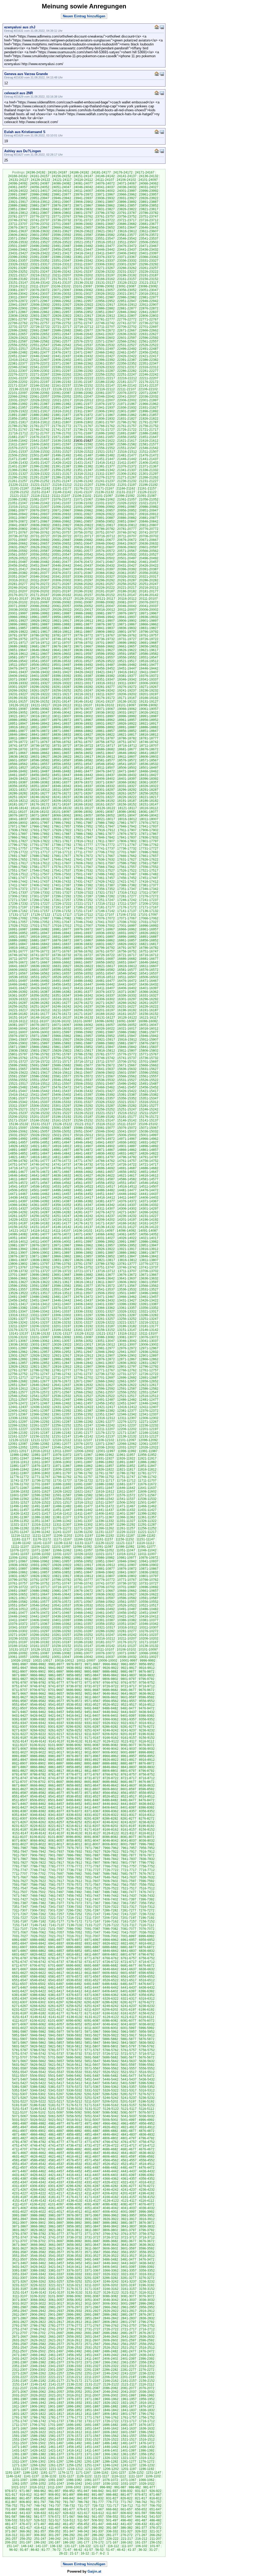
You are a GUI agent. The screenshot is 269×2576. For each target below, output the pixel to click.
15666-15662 (149, 1065)
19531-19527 (83, 661)
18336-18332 (105, 786)
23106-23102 (61, 286)
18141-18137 (40, 808)
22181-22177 (127, 382)
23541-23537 (149, 239)
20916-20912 (149, 514)
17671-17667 (105, 856)
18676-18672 (149, 749)
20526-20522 (18, 558)
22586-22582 (40, 341)
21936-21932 (127, 408)
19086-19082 (40, 709)
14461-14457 (61, 1194)
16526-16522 (62, 977)
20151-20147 (127, 595)
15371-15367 (61, 1098)
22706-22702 (127, 327)
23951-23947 (40, 198)
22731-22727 (18, 327)
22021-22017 (62, 400)
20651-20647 (83, 544)
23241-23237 (83, 272)
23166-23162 (105, 279)
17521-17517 (149, 871)
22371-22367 (61, 364)
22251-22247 (127, 375)
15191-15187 (83, 1117)
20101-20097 (40, 602)
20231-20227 (83, 588)
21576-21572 (18, 448)
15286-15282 (127, 1106)
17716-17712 (62, 852)
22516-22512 (40, 349)
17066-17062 (149, 918)
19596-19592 (105, 654)
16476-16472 (127, 981)
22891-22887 (83, 308)
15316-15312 (149, 1102)
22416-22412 (18, 360)
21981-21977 (83, 404)
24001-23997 (127, 191)
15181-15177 (127, 1117)
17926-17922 (62, 830)
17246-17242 (127, 900)
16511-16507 (127, 977)
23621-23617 (105, 231)
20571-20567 (127, 551)
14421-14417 (84, 1198)
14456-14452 (83, 1194)
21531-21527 (62, 452)
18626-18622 (62, 757)
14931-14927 (149, 1142)
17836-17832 (149, 837)
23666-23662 (61, 228)
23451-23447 (83, 250)
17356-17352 (105, 889)
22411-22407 (40, 360)
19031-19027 (127, 713)
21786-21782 (18, 426)
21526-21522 (84, 452)
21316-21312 (84, 474)
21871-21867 (105, 415)
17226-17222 (62, 904)
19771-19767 (105, 635)
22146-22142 (127, 386)
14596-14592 (83, 1179)
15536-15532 (105, 1080)
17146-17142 (105, 911)
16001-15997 (61, 1032)
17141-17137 (127, 911)
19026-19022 (149, 713)
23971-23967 (105, 194)
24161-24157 (40, 176)
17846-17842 (105, 837)
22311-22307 (18, 371)
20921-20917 (127, 514)
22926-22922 (84, 305)
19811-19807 (83, 632)
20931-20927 (83, 514)
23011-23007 (18, 297)
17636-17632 (105, 860)
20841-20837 (18, 525)
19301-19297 (18, 687)
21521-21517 (105, 452)
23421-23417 (62, 253)
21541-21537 (18, 452)
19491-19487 (105, 665)
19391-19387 (83, 676)
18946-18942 (40, 724)
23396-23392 (18, 257)
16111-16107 (39, 1021)
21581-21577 (149, 444)
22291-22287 (105, 371)
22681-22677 (83, 330)
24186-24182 (79, 172)
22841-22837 (149, 312)
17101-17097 (148, 915)
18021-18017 (105, 819)
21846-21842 (61, 419)
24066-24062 (149, 183)
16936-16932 (105, 933)
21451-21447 (105, 459)
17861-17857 (40, 837)
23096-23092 (105, 286)
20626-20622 (40, 547)
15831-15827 (40, 1051)
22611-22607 (83, 338)
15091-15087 (61, 1128)
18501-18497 (149, 768)
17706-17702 (105, 852)
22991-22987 (105, 297)
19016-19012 (40, 716)
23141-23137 (62, 283)
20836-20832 (40, 525)
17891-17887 (61, 834)
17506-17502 (61, 874)
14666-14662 (83, 1172)
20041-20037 (149, 606)
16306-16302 (105, 999)
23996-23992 (149, 191)
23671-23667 (40, 228)
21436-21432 (18, 463)
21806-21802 (83, 422)
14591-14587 (105, 1179)
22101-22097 (18, 393)
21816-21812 (40, 422)
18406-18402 (105, 779)
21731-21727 (105, 430)
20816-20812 (127, 525)
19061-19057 (149, 709)
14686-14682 (149, 1168)
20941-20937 (40, 514)
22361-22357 (105, 364)
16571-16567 (18, 973)
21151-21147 (41, 492)
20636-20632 (149, 544)
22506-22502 (83, 349)
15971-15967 (40, 1036)
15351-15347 (149, 1098)
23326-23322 (18, 264)
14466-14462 (40, 1194)
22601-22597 (127, 338)
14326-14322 (40, 1209)
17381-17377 (149, 885)
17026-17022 (18, 926)
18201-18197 (83, 801)
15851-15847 (105, 1047)
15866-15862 (40, 1047)
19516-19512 (149, 661)
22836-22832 (18, 316)
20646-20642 (105, 544)
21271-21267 (127, 477)
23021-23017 (127, 294)
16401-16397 (149, 988)
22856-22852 (83, 312)
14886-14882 (40, 1150)
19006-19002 (83, 716)
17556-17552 (149, 867)
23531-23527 (40, 242)
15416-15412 (18, 1095)
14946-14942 (83, 1142)
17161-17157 (40, 911)
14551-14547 (127, 1183)
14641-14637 (40, 1176)
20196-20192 (83, 591)
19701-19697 (105, 643)
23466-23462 (18, 250)
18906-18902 (61, 727)
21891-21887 (18, 415)
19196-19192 (18, 698)
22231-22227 (62, 378)
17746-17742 (83, 849)
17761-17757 (18, 849)
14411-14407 (127, 1198)
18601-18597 (18, 760)
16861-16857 (127, 940)
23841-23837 (61, 209)
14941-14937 (105, 1142)
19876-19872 (105, 624)
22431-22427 (105, 356)
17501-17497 (83, 874)
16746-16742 (18, 955)
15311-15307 (18, 1106)
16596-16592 (61, 970)
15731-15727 (18, 1062)
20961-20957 (105, 510)
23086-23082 (148, 286)
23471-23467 (149, 246)
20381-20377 (40, 573)
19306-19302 (149, 683)
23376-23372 (105, 257)
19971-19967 (149, 613)
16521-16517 (84, 977)
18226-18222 (127, 797)
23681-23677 (149, 224)
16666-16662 (61, 962)
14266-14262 (149, 1212)
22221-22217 (105, 378)
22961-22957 (83, 301)
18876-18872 (40, 731)
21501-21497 (40, 455)
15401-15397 (83, 1095)
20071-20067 (18, 606)
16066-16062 (83, 1025)
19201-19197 (149, 694)
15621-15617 (40, 1073)
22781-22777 (105, 319)
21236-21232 (127, 481)
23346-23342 (83, 261)
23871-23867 (83, 206)
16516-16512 (105, 977)
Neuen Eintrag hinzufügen (84, 16)
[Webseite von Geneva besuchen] (157, 74)
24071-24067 (127, 183)
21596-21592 (83, 444)
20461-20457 (149, 562)
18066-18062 (61, 815)
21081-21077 (40, 499)
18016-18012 (127, 819)
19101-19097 (126, 705)
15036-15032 (149, 1131)
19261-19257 (40, 691)
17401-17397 (61, 885)
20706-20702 (149, 536)
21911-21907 (83, 411)
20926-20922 (105, 514)
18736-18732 (40, 746)
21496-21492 (61, 455)
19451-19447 (127, 668)
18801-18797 (61, 738)
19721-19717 (18, 643)
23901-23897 (105, 202)
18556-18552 (61, 764)
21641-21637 (40, 441)
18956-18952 (149, 720)
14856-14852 (18, 1153)
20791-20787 (83, 529)
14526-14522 (84, 1187)
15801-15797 (18, 1054)
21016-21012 (18, 507)
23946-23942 (61, 198)
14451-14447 (105, 1194)
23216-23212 (40, 275)
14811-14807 (62, 1157)
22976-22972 (18, 301)
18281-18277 (40, 793)
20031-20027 (40, 610)
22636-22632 (127, 334)
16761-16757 (105, 951)
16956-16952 (18, 933)
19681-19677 (40, 646)
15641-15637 (105, 1069)
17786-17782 (61, 845)
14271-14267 (127, 1212)
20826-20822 (84, 525)
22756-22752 (61, 323)
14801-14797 (105, 1157)
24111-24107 (105, 180)
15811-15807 (127, 1051)
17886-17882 (83, 834)
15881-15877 (127, 1043)
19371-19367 (18, 679)
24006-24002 (105, 191)
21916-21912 (62, 411)
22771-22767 (149, 319)
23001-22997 (61, 297)
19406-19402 (18, 676)
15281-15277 (149, 1106)
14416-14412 (105, 1198)
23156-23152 (149, 279)
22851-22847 (105, 312)
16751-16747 (149, 951)
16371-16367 (127, 992)
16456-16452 (61, 984)
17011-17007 (83, 926)
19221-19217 (62, 694)
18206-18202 (61, 801)
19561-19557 (105, 657)
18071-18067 (40, 815)
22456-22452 (149, 352)
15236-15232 (40, 1113)
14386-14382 (83, 1201)
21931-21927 (149, 408)
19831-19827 (149, 628)
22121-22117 (84, 389)
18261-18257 (127, 793)
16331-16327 (149, 995)
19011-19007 (62, 716)
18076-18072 (18, 815)
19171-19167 (127, 698)
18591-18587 (61, 760)
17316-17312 (127, 893)
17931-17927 (40, 830)
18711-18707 (149, 746)
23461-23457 (40, 250)
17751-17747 (61, 849)
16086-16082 (148, 1021)
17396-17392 (83, 885)
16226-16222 (149, 1007)
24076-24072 (105, 183)
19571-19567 (61, 657)
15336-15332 (61, 1102)
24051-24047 (61, 187)
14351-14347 (83, 1205)
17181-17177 (105, 907)
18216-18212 (18, 801)
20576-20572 (105, 551)
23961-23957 (149, 194)
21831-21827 (127, 419)
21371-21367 (149, 466)
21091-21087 (147, 496)
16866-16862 (105, 940)
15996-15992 (83, 1032)
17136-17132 (149, 911)
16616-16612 (127, 966)
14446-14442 (127, 1194)
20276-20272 (40, 584)
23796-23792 (105, 213)
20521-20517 (40, 558)
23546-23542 (127, 239)
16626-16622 (84, 966)
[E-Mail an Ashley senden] (162, 151)
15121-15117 (84, 1124)
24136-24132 (149, 176)
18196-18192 (105, 801)
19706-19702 (83, 643)
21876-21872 (83, 415)
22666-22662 (149, 330)
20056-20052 (83, 606)
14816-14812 (40, 1157)
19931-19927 (18, 621)
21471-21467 (18, 459)
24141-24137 (127, 176)
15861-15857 (61, 1047)
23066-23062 (83, 290)
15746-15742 (105, 1058)
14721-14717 (149, 1165)
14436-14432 (18, 1198)
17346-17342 (149, 889)
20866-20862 (61, 521)
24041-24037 (105, 187)
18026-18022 (84, 819)
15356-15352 (127, 1098)
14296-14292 (18, 1212)
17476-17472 (40, 878)
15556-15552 (18, 1080)
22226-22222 (84, 378)
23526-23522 (62, 242)
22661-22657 (18, 334)
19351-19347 (105, 679)
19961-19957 (40, 617)
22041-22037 (127, 397)
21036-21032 (83, 503)
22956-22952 (105, 301)
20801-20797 (40, 529)
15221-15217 (105, 1113)
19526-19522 (105, 661)
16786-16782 (149, 948)
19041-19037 (83, 713)
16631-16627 (62, 966)
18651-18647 (105, 753)
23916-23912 (40, 202)
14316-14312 (84, 1209)
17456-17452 (127, 878)
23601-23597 (40, 235)
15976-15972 (18, 1036)
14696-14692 (105, 1168)
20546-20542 (83, 555)
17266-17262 (40, 900)
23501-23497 (18, 246)
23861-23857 (127, 206)
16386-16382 (61, 992)
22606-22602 (105, 338)
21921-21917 (40, 411)
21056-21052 (149, 499)
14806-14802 (83, 1157)
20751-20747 (105, 533)
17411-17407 (18, 885)
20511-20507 (83, 558)
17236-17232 (18, 904)
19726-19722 (149, 639)
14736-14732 (83, 1165)
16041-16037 (40, 1029)
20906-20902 (40, 518)
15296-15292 (83, 1106)
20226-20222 (105, 588)
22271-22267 (40, 375)
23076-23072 (40, 290)
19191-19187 (40, 698)
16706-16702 (40, 959)
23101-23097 (83, 286)
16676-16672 (18, 962)
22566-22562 (127, 341)
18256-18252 (149, 793)
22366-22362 (83, 364)
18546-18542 (105, 764)
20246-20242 (18, 588)
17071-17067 (127, 918)
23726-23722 (105, 220)
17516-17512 (18, 874)
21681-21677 (18, 437)
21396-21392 (40, 466)
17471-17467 (61, 878)
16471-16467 (149, 981)
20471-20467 (105, 562)
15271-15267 (40, 1109)
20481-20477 (61, 562)
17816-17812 (84, 841)
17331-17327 (62, 893)
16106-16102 (61, 1021)
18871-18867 (61, 731)
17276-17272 (149, 896)
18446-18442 (83, 775)
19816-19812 (62, 632)
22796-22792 (40, 319)
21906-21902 (105, 411)
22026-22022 (40, 400)
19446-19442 (149, 668)
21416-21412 (105, 463)
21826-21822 (149, 419)
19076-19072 (83, 709)
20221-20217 (127, 588)
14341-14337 (127, 1205)
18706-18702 (18, 749)
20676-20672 (127, 540)
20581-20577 (83, 551)
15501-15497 (105, 1084)
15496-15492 (127, 1084)
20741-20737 (149, 533)
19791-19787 (18, 635)
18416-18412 (62, 779)
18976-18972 (61, 720)
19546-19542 (18, 661)
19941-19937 (127, 617)
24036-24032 (127, 187)
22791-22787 (61, 319)
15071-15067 (149, 1128)
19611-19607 (40, 654)
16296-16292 (149, 999)
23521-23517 (84, 242)
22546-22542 (61, 345)
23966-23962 (127, 194)
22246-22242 (149, 375)
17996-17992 (61, 823)
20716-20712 (105, 536)
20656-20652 (61, 544)
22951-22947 (127, 301)
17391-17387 (105, 885)
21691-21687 (127, 433)
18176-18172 (40, 804)
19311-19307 (127, 683)
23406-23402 (127, 253)
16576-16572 (149, 970)
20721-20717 (84, 536)
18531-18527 (18, 768)
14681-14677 (18, 1172)
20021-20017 (84, 610)
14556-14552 (105, 1183)
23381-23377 (83, 257)
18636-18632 (18, 757)
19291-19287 (61, 687)
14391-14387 (61, 1201)
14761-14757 (127, 1161)
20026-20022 (62, 610)
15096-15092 (40, 1128)
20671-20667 (149, 540)
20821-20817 (105, 525)
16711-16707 (18, 959)
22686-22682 (61, 330)
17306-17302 (18, 896)
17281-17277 (127, 896)
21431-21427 (40, 463)
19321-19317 (84, 683)
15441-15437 (61, 1091)
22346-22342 (18, 367)
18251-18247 (18, 797)
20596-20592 (18, 551)
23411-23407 (105, 253)
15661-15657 (18, 1069)
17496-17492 (105, 874)
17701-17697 (127, 852)
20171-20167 (40, 595)
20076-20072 (149, 602)
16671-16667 (40, 962)
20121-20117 (106, 599)
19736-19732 (105, 639)
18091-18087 (105, 812)
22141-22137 (149, 386)
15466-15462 (105, 1087)
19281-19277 (105, 687)
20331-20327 (105, 577)
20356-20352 (149, 573)
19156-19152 (40, 702)
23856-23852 (149, 206)
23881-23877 (40, 206)
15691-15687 (40, 1065)
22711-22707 (105, 327)
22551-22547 (40, 345)
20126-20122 (84, 599)
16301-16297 (127, 999)
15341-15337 (40, 1102)
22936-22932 (40, 305)
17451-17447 (149, 878)
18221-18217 (149, 797)
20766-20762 (40, 533)
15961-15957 (83, 1036)
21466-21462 (40, 459)
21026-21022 (127, 503)
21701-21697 (83, 433)
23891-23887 (149, 202)
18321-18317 (18, 790)
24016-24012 (62, 191)
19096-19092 (148, 705)
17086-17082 (61, 918)
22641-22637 (105, 334)
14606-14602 (40, 1179)
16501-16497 (18, 981)
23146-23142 (40, 283)
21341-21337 (127, 470)
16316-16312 (62, 999)
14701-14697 (83, 1168)
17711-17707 (83, 852)
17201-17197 (18, 907)
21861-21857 (149, 415)
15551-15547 (40, 1080)
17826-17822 (40, 841)
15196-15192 (61, 1117)
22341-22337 (40, 367)
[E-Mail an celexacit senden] (162, 93)
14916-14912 (62, 1146)
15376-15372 (40, 1098)
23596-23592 (61, 235)
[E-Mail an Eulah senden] (162, 132)
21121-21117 (19, 496)
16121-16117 (149, 1018)
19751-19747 (40, 639)
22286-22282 (127, 371)
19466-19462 (61, 668)
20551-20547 (61, 555)
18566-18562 (18, 764)
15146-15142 (127, 1120)
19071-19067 (105, 709)
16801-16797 (83, 948)
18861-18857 (105, 731)
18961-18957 (127, 720)
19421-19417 (105, 672)
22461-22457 (127, 352)
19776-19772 (83, 635)
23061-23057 (105, 290)
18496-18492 (18, 771)
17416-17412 (149, 882)
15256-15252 (105, 1109)
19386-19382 (105, 676)
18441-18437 (105, 775)
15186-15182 (105, 1117)
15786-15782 (83, 1054)
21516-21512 (127, 452)
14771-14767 (83, 1161)
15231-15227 (62, 1113)
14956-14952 (40, 1142)
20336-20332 (83, 577)
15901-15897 (40, 1043)
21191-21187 (19, 488)
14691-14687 (127, 1168)
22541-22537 (83, 345)
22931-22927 (62, 305)
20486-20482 (40, 562)
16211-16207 (62, 1010)
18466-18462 (149, 771)
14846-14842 (61, 1153)
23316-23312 (62, 264)
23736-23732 (61, 220)
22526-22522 (149, 345)
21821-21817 (18, 422)
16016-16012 (149, 1029)
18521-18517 (62, 768)
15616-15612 (62, 1073)
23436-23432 (149, 250)
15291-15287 (105, 1106)
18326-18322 (149, 786)
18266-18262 (105, 793)
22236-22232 (40, 378)
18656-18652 (83, 753)
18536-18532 (149, 764)
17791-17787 (40, 845)
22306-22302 (40, 371)
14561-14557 (83, 1183)
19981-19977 (105, 613)
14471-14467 (18, 1194)
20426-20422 (149, 566)
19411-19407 (149, 672)
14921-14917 (40, 1146)
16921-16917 (18, 937)
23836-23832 (83, 209)
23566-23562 (40, 239)
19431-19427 (62, 672)
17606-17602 (83, 863)
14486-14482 (105, 1190)
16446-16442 (105, 984)
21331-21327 (18, 474)
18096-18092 (83, 812)
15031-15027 (18, 1135)
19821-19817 (40, 632)
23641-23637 (18, 231)
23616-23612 (127, 231)
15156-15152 (83, 1120)
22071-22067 (149, 393)
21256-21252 (40, 481)
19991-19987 (61, 613)
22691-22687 (40, 330)
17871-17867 (149, 834)
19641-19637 (61, 650)
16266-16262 (127, 1003)
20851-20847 (127, 521)
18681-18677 (127, 749)
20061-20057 (61, 606)
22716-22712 (84, 327)
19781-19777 (61, 635)
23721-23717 (127, 220)
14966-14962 (149, 1139)
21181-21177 (62, 488)
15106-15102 (148, 1124)
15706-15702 (127, 1062)
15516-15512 (40, 1084)
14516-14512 (127, 1187)
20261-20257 (105, 584)
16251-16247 (40, 1007)
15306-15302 (40, 1106)
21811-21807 (62, 422)
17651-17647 (40, 860)
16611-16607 (149, 966)
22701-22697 (149, 327)
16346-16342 (83, 995)
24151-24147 (83, 176)
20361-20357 (127, 573)
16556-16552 (83, 973)
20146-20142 (149, 595)
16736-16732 (61, 955)
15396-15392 (105, 1095)
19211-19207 (105, 694)
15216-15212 (127, 1113)
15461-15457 (127, 1087)
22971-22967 (40, 301)
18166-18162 (83, 804)
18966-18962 (105, 720)
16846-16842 (40, 944)
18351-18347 (40, 786)
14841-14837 (83, 1153)
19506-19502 (40, 665)
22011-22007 (105, 400)
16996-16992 (149, 926)
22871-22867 (18, 312)
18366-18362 (127, 782)
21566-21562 (61, 448)
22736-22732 (149, 323)
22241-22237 (18, 378)
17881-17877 (105, 834)
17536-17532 (83, 871)
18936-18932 (83, 724)
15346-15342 (18, 1102)
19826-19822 (18, 632)
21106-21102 (82, 496)
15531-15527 (127, 1080)
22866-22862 (40, 312)
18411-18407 (83, 779)
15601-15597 (127, 1073)
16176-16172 (61, 1014)
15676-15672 (105, 1065)
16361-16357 (18, 995)
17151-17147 (83, 911)
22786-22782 (83, 319)
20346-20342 (40, 577)
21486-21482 (105, 455)
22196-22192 (61, 382)
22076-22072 (127, 393)
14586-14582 (127, 1179)
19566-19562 (83, 657)
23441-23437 (127, 250)
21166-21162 (126, 488)
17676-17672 (83, 856)
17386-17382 (127, 885)
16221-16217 (18, 1010)
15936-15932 (40, 1040)
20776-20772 (149, 529)
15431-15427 (105, 1091)
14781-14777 (40, 1161)
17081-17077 (83, 918)
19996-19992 (40, 613)
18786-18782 (127, 738)
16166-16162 (105, 1014)
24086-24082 (61, 183)
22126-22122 (62, 389)
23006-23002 (40, 297)
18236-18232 (83, 797)
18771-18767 (40, 742)
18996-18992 (127, 716)
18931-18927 (105, 724)
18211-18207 (40, 801)
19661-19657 (127, 646)
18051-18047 (127, 815)
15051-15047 (83, 1131)
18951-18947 (18, 724)
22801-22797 (18, 319)
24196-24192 (36, 172)
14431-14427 (40, 1198)
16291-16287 (18, 1003)
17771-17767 (127, 845)
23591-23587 (83, 235)
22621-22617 (40, 338)
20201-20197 (61, 591)
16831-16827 (105, 944)
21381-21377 (105, 466)
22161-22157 (61, 386)
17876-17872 (127, 834)
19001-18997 (105, 716)
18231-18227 (105, 797)
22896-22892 (61, 308)
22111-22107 (127, 389)
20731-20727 (40, 536)
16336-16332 (127, 995)
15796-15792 (40, 1054)
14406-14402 (149, 1198)
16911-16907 (62, 937)
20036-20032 (18, 610)
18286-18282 (18, 793)
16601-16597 (40, 970)
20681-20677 (105, 540)
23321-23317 (40, 264)
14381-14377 (105, 1201)
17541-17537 (61, 871)
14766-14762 (105, 1161)
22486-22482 (18, 352)
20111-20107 (148, 599)
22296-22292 (83, 371)
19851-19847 (61, 628)
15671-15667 (127, 1065)
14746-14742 (40, 1165)
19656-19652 (149, 646)
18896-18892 (105, 727)
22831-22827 (40, 316)
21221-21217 (40, 485)
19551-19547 (149, 657)
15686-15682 (61, 1065)
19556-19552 (127, 657)
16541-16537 (149, 973)
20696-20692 (40, 540)
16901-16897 (105, 937)
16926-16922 (149, 933)
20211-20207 (18, 591)
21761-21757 (127, 426)
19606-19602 (61, 654)
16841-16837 (61, 944)
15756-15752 (61, 1058)
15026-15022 (40, 1135)
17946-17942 (127, 826)
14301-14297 (149, 1209)
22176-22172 (149, 382)
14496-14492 (61, 1190)
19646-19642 (40, 650)
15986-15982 (127, 1032)
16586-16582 (105, 970)
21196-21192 (148, 485)
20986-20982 (149, 507)
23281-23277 (61, 268)
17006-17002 (105, 926)
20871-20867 (40, 521)
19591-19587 (127, 654)
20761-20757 (61, 533)
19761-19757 (149, 635)
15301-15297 (61, 1106)
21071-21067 (83, 499)
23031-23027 (83, 294)
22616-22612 (62, 338)
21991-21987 (40, 404)
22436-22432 (83, 356)
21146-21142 (62, 492)
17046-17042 (83, 922)
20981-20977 (18, 510)
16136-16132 (84, 1018)
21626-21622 (105, 441)
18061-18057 (83, 815)
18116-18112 (149, 808)
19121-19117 (40, 705)
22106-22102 (148, 389)
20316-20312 (18, 580)
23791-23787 (127, 213)
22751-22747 (83, 323)
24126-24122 (40, 180)
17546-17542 (40, 871)
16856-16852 (149, 940)
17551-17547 (18, 871)
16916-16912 (40, 937)
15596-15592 (149, 1073)
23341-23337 (105, 261)
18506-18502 (127, 768)
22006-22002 (127, 400)
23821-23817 (149, 209)
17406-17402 (40, 885)
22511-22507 (62, 349)
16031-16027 (83, 1029)
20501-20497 (127, 558)
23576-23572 (149, 235)
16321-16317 (40, 999)
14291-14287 (40, 1212)
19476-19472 (18, 668)
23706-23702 (40, 224)
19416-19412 (127, 672)
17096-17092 (18, 918)
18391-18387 (18, 782)
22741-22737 (127, 323)
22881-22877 (127, 308)
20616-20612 (84, 547)
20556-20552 (40, 555)
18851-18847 (149, 731)
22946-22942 (149, 301)
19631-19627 (105, 650)
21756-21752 (149, 426)
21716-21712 (18, 433)
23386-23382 (61, 257)
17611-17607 (62, 863)
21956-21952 (40, 408)
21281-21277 (83, 477)
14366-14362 (18, 1205)
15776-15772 (127, 1054)
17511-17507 (40, 874)
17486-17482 (149, 874)
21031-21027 (105, 503)
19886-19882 (61, 624)
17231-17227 (40, 904)
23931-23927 (127, 198)
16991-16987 (18, 929)
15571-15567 (105, 1076)
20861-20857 (83, 521)
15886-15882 (105, 1043)
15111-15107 (127, 1124)
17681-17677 (61, 856)
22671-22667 (127, 330)
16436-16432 (149, 984)
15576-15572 (83, 1076)
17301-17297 (40, 896)
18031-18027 (62, 819)
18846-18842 (18, 735)
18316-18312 (40, 790)
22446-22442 (40, 356)
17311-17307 (149, 893)
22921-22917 (105, 305)
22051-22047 (83, 397)
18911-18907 (40, 727)
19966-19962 (18, 617)
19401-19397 (40, 676)
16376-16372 (105, 992)
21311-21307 (105, 474)
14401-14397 (18, 1201)
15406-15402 (61, 1095)
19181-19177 (83, 698)
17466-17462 (83, 878)
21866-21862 (127, 415)
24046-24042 (83, 187)
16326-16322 (18, 999)
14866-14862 (127, 1150)
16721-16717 (127, 955)
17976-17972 (149, 823)
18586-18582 (83, 760)
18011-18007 (149, 819)
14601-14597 (61, 1179)
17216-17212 (105, 904)
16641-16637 (18, 966)
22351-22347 (149, 364)
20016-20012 (105, 610)
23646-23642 (149, 228)
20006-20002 (149, 610)
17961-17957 (61, 826)
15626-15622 (18, 1073)
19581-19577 (18, 657)
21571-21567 (40, 448)
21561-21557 (83, 448)
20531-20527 (149, 555)
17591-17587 (149, 863)
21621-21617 (127, 441)
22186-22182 (105, 382)
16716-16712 (149, 955)
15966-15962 (61, 1036)
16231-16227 (127, 1007)
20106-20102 (18, 602)
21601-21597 (61, 444)
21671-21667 (61, 437)
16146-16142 (40, 1018)
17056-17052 (40, 922)
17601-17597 (105, 863)
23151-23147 (18, 283)
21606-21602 (40, 444)
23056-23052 (127, 290)
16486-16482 (83, 981)
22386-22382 (149, 360)
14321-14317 (62, 1209)
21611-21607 (18, 444)
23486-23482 (83, 246)
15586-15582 (40, 1076)
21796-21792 (127, 422)
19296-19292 (40, 687)
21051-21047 (18, 503)
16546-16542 (127, 973)
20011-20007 (127, 610)
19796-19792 (149, 632)
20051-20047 (105, 606)
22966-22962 (61, 301)
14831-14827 (127, 1153)
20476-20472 (83, 562)
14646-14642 (18, 1176)
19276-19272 (127, 687)
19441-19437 (18, 672)
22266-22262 (61, 375)
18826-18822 (105, 735)
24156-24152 (61, 176)
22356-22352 (127, 364)
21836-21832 (105, 419)
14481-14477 (127, 1190)
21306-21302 (127, 474)
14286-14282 (61, 1212)
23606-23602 (18, 235)
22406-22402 (61, 360)
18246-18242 (40, 797)
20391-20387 (149, 569)
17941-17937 (149, 826)
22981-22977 (149, 297)
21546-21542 (149, 448)
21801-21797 (105, 422)
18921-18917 (149, 724)
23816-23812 (18, 213)
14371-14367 (149, 1201)
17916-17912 (105, 830)
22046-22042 (105, 397)
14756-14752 (149, 1161)
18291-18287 (149, 790)
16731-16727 (83, 955)
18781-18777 (149, 738)
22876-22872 (149, 308)
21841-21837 (83, 419)
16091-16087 (126, 1021)
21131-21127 (126, 492)
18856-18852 (127, 731)
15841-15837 (149, 1047)
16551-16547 (105, 973)
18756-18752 (105, 742)
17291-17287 (83, 896)
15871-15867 (18, 1047)
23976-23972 (83, 194)
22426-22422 (127, 356)
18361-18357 (149, 782)
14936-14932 (127, 1142)
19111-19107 (83, 705)
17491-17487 (127, 874)
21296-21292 (18, 477)
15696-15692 (18, 1065)
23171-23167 (83, 279)
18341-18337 (83, 786)
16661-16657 (83, 962)
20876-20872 (18, 521)
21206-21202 (105, 485)
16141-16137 (62, 1018)
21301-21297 (149, 474)
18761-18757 (83, 742)
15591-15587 (18, 1076)
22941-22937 (18, 305)
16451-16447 (83, 984)
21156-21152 (19, 492)
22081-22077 (105, 393)
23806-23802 (61, 213)
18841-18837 (40, 735)
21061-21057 (127, 499)
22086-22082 (83, 393)
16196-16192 (127, 1010)
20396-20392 (127, 569)
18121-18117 (127, 808)
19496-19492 (83, 665)
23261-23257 (149, 268)
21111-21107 (61, 496)
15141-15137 (149, 1120)
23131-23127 (105, 283)
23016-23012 (149, 294)
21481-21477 (127, 455)
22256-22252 (105, 375)
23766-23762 (83, 217)
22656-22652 (40, 334)
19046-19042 (61, 713)
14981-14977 (83, 1139)
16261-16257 (149, 1003)
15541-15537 (83, 1080)
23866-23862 (105, 206)
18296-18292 (127, 790)
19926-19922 (40, 621)
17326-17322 (84, 893)
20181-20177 (149, 591)
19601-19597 (83, 654)
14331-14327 (18, 1209)
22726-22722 (40, 327)
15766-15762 (18, 1058)
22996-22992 (83, 297)
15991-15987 (105, 1032)
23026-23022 (105, 294)
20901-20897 (61, 518)
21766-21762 (105, 426)
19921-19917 (62, 621)
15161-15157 (61, 1120)
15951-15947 (127, 1036)
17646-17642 (61, 860)
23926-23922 (149, 198)
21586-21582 (127, 444)
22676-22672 (105, 330)
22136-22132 (19, 389)
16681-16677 (149, 959)
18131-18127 (84, 808)
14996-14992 (18, 1139)
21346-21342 (105, 470)
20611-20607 (105, 547)
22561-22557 (149, 341)
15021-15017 (62, 1135)
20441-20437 (83, 566)
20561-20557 (18, 555)
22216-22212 (127, 378)
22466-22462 (105, 352)
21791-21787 (149, 422)
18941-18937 (61, 724)
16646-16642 (149, 962)
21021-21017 (149, 503)
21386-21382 (83, 466)
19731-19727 (127, 639)
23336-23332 (127, 261)
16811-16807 (40, 948)
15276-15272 (18, 1109)
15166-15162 (40, 1120)
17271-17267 (18, 900)
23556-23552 (83, 239)
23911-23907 (62, 202)
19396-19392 (61, 676)
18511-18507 (105, 768)
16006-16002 (40, 1032)
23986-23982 (40, 194)
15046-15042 (105, 1131)
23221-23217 (18, 275)
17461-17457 (105, 878)
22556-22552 (18, 345)
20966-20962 (83, 510)
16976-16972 (83, 929)
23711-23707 (18, 224)
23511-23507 (127, 242)
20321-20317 (149, 577)
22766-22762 (18, 323)
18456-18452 (40, 775)
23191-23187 (149, 275)
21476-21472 (149, 455)
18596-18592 (40, 760)
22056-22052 (61, 397)
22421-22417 (149, 356)
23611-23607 (149, 231)
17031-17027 (149, 922)
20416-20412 (40, 569)
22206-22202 (18, 382)
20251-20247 (149, 584)
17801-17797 (149, 841)
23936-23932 (105, 198)
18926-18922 (127, 724)
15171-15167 (18, 1120)
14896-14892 (149, 1146)
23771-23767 (61, 217)
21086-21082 (18, 499)
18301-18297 (105, 790)
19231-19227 (18, 694)
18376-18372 (83, 782)
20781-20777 (127, 529)
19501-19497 (61, 665)
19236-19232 (149, 691)
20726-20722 (62, 536)
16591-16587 (83, 970)
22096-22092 (40, 393)
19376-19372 (149, 676)
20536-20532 (127, 555)
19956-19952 (61, 617)
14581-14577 (149, 1179)
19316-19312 (105, 683)
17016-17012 (62, 926)
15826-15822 (62, 1051)
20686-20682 (83, 540)
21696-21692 (105, 433)
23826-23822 (127, 209)
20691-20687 (61, 540)
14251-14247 (61, 1216)
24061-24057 (18, 187)
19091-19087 (18, 709)
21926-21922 (18, 411)
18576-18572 (127, 760)
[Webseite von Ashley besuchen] (157, 151)
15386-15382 (149, 1095)
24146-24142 (105, 176)
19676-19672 (61, 646)
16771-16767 (61, 951)
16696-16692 (83, 959)
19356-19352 (83, 679)
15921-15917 (105, 1040)
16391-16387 (40, 992)
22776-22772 (127, 319)
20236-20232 (61, 588)
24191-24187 (58, 172)
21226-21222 (18, 485)
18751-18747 (127, 742)
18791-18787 (105, 738)
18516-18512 (84, 768)
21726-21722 (127, 430)
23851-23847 (18, 209)
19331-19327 (40, 683)
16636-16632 (40, 966)
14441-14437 (149, 1194)
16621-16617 (105, 966)
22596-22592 (149, 338)
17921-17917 (84, 830)
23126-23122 (127, 283)
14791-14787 (149, 1157)
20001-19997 (18, 613)
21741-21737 (61, 430)
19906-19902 (127, 621)
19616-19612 (18, 654)
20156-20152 (105, 595)
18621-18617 (84, 757)
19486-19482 (127, 665)
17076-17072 (105, 918)
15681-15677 (83, 1065)
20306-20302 (61, 580)
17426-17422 (105, 882)
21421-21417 (84, 463)
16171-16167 (83, 1014)
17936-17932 (18, 830)
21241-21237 (105, 481)
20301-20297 (83, 580)
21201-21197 (127, 485)
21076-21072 (61, 499)
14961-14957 (18, 1142)
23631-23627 (62, 231)
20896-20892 (83, 518)
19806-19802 (105, 632)
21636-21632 (61, 441)
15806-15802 (149, 1051)
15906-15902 (18, 1043)
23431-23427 (18, 253)
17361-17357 (83, 889)
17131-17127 (19, 915)
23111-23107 (39, 286)
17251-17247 (105, 900)
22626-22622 (18, 338)
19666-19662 (105, 646)
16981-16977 (61, 929)
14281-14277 (83, 1212)
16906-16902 (83, 937)
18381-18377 (61, 782)
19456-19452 (105, 668)
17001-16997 (127, 926)
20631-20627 (18, 547)
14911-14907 (83, 1146)
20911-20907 (18, 518)
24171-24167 (145, 172)
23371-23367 (127, 257)
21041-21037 (61, 503)
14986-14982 (61, 1139)
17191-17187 (61, 907)
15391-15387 (127, 1095)
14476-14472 (149, 1190)
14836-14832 (105, 1153)
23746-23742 (18, 220)
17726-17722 (18, 852)
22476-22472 (61, 352)
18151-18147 (149, 804)
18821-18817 (127, 735)
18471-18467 (127, 771)
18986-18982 (18, 720)
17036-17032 (127, 922)
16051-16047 (149, 1025)
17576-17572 (61, 867)
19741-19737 (83, 639)
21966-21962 (149, 404)
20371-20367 (83, 573)
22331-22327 (83, 367)
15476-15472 (61, 1087)
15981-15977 (149, 1032)
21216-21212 (62, 485)
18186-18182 (149, 801)
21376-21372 (127, 466)
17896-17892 (40, 834)
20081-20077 (127, 602)
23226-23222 (149, 272)
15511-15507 (62, 1084)
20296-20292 (105, 580)
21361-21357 (40, 470)
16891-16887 (149, 937)
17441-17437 (40, 882)
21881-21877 (61, 415)
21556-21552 (105, 448)
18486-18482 (61, 771)
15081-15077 (105, 1128)
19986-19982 (83, 613)
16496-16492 (40, 981)
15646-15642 (83, 1069)
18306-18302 (83, 790)
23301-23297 (127, 264)
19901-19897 (149, 621)
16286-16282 (40, 1003)
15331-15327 (83, 1102)
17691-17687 (18, 856)
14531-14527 (62, 1187)
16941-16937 (83, 933)
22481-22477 (40, 352)
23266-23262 (127, 268)
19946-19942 (105, 617)
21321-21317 (62, 474)
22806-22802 (149, 316)
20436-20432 (105, 566)
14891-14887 (18, 1150)
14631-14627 (83, 1176)
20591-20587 (40, 551)
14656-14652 (127, 1172)
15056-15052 (61, 1131)
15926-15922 (84, 1040)
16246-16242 (61, 1007)
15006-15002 (127, 1135)
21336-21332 (149, 470)
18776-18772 (18, 742)
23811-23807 (40, 213)
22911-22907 (149, 305)
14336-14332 (149, 1205)
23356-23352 (40, 261)
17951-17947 (105, 826)
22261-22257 (83, 375)
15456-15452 (149, 1087)
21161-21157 (147, 488)
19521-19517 (127, 661)
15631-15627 (149, 1069)
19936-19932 (149, 617)
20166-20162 (61, 595)
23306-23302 (105, 264)
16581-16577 (127, 970)
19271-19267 (149, 687)
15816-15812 (105, 1051)
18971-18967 (83, 720)
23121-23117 (149, 283)
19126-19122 (19, 705)
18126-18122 (106, 808)
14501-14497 (40, 1190)
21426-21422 (62, 463)
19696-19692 (127, 643)
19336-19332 (18, 683)
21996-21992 (18, 404)
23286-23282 (40, 268)
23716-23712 (149, 220)
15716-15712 (84, 1062)
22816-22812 (105, 316)
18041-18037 (18, 819)
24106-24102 (126, 180)
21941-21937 (105, 408)
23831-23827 (105, 209)
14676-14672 (40, 1172)
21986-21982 (61, 404)
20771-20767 (18, 533)
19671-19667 (83, 646)
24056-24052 (40, 187)
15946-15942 (149, 1036)
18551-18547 (83, 764)
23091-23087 (126, 286)
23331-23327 (149, 261)
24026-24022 (18, 191)
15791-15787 (61, 1054)
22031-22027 (18, 400)
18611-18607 (127, 757)
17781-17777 (83, 845)
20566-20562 (149, 551)
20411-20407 (62, 569)
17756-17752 (40, 849)
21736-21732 (83, 430)
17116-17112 (84, 915)
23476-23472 (127, 246)
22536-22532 (105, 345)
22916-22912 (127, 305)
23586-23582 (105, 235)
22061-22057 (40, 397)
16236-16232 (105, 1007)
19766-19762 (127, 635)
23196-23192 (127, 275)
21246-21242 (83, 481)
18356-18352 (18, 786)
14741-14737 (61, 1165)
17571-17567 (83, 867)
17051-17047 (61, 922)
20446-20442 (61, 566)
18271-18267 (83, 793)
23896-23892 (127, 202)
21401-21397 (18, 466)
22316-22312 (149, 367)
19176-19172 (105, 698)
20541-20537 (105, 555)
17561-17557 (127, 867)
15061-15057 (40, 1131)
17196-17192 (40, 907)
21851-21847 (40, 419)
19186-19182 (61, 698)
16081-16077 (18, 1025)
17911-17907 (127, 830)
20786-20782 (105, 529)
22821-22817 (84, 316)
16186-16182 (18, 1014)
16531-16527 (40, 977)
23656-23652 (105, 228)
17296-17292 (61, 896)
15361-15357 (105, 1098)
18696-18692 (61, 749)
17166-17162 (18, 911)
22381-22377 (18, 364)
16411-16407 (105, 988)
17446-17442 (18, 882)
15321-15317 (127, 1102)
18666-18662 (40, 753)
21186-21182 (41, 488)
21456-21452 (83, 459)
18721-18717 (105, 746)
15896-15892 (61, 1043)
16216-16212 (40, 1010)
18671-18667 (18, 753)
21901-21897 (127, 411)
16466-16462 (18, 984)
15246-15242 (149, 1109)
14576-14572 (18, 1183)
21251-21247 (61, 481)
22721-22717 (62, 327)
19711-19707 (62, 643)
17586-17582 (18, 867)
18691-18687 (83, 749)
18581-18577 (105, 760)
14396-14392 (40, 1201)
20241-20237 (40, 588)
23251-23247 (40, 272)
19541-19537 (40, 661)
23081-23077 (18, 290)
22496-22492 (127, 349)
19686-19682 (18, 646)
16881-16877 (40, 940)
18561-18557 (40, 764)
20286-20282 (149, 580)
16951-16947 (40, 933)
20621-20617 (62, 547)
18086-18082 (127, 812)
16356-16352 (40, 995)
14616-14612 (149, 1176)
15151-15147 (105, 1120)
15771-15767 (149, 1054)
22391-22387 (127, 360)
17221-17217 (84, 904)
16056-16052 (127, 1025)
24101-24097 (148, 180)
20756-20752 (83, 533)
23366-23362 (149, 257)
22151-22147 (105, 386)
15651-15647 (61, 1069)
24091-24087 (40, 183)
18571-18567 (149, 760)
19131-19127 (149, 702)
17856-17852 (61, 837)
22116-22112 (105, 389)
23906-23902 (83, 202)
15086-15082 (83, 1128)
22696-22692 (18, 330)
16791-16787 (127, 948)
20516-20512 (62, 558)
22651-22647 (61, 334)
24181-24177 (101, 172)
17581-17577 (40, 867)
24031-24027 (149, 187)
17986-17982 (105, 823)
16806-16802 (61, 948)
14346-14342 (105, 1205)
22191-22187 (83, 382)
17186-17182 (83, 907)
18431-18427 (149, 775)
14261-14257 (18, 1216)
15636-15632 (127, 1069)
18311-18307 (62, 790)
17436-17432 (61, 882)
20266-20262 (83, 584)
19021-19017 (18, 716)
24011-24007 (83, 191)
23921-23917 (18, 202)
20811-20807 (149, 525)
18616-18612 (105, 757)
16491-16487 (61, 981)
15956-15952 (105, 1036)
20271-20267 (61, 584)
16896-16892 (127, 937)
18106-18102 (39, 812)
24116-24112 (84, 180)
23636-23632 (40, 231)
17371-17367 (40, 889)
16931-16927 (127, 933)
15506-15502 (83, 1084)
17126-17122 (40, 915)
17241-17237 (149, 900)
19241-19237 (127, 691)
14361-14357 (40, 1205)
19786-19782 (40, 635)
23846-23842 (40, 209)
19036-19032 (105, 713)
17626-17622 (149, 860)
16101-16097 (83, 1021)
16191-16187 (149, 1010)
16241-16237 (83, 1007)
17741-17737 (105, 849)
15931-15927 (62, 1040)
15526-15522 (149, 1080)
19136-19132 (127, 702)
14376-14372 (127, 1201)
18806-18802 (40, 738)
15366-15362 (83, 1098)
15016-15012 (84, 1135)
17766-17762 (149, 845)
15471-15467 (83, 1087)
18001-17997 (40, 823)
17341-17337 (18, 893)
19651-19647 (18, 650)
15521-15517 (18, 1084)
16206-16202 (83, 1010)
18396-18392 (149, 779)
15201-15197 (40, 1117)
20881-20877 (149, 518)
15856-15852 (83, 1047)
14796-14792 (127, 1157)
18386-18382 (40, 782)
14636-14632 (61, 1176)
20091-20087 (83, 602)
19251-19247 (83, 691)
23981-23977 (61, 194)
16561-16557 (61, 973)
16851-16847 (18, 944)
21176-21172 (83, 488)
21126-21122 (147, 492)
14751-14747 (18, 1165)
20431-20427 (127, 566)
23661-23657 (83, 228)
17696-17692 (149, 852)
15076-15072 (127, 1128)
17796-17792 (18, 845)
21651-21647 (149, 437)
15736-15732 (149, 1058)
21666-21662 (83, 437)
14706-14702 (61, 1168)
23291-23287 (18, 268)
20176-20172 (18, 595)
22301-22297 (61, 371)
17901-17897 (18, 834)
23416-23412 (84, 253)
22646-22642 (83, 334)
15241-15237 (18, 1113)
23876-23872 (61, 206)
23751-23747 (149, 217)
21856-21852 (18, 419)
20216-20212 (149, 588)
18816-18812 (149, 735)
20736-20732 (18, 536)
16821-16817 (149, 944)
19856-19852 (40, 628)
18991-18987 (149, 716)
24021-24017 (40, 191)
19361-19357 (61, 679)
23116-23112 (18, 286)
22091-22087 (61, 393)
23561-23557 (61, 239)
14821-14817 (18, 1157)
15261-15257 (83, 1109)
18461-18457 (18, 775)
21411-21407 (127, 463)
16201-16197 (105, 1010)
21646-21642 (18, 441)
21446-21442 (127, 459)
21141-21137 (83, 492)
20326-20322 (127, 577)
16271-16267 (105, 1003)
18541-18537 (127, 764)
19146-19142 (83, 702)
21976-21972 (105, 404)
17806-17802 (127, 841)
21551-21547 (127, 448)
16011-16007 (18, 1032)
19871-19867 (127, 624)
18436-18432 (127, 775)
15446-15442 (40, 1091)
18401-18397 (127, 779)
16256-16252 (18, 1007)
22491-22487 (149, 349)
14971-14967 (127, 1139)
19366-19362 (40, 679)
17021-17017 (40, 926)
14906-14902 (105, 1146)
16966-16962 (127, 929)
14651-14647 (149, 1172)
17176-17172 (127, 907)
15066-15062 (18, 1131)
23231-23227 (127, 272)
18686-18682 (105, 749)
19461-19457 (83, 668)
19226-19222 (40, 694)
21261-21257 (18, 481)
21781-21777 (40, 426)
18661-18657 (61, 753)
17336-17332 (40, 893)
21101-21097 (103, 496)
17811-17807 (105, 841)
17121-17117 (62, 915)
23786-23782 (149, 213)
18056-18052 (105, 815)
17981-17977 (127, 823)
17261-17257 (61, 900)
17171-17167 (149, 907)
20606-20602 (127, 547)
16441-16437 (127, 984)
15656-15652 (40, 1069)
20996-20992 (105, 507)
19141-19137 (105, 702)
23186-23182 (18, 279)
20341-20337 (61, 577)
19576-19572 (40, 657)
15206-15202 (18, 1117)
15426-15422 (127, 1091)
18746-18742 (149, 742)
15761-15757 (40, 1058)
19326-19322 (62, 683)
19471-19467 (40, 668)
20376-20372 (61, 573)
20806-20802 (18, 529)
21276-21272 (105, 477)
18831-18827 (83, 735)
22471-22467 (83, 352)
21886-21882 (40, 415)
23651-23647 (127, 228)
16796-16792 (105, 948)
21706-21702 (61, 433)
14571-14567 (40, 1183)
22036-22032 (149, 397)
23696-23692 (83, 224)
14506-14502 (18, 1190)
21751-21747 (18, 430)
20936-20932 (61, 514)
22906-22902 (18, 308)
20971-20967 (61, 510)
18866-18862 (83, 731)
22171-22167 (18, 386)
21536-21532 (40, 452)
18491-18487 (40, 771)
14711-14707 (40, 1168)
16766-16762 (83, 951)
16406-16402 (127, 988)
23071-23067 (61, 290)
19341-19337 (149, 679)
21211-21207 (84, 485)
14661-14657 (105, 1172)
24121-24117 (62, 180)
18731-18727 (62, 746)
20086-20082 (105, 602)
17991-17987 (83, 823)
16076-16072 (40, 1025)
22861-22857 (61, 312)
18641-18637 (149, 753)
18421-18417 (40, 779)
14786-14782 (18, 1161)
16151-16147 (18, 1018)
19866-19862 (149, 624)
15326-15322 (105, 1102)
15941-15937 (18, 1040)
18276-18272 (61, 793)
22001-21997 (149, 400)
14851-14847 (40, 1153)
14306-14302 (127, 1209)
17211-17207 (127, 904)
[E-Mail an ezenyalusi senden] (162, 27)
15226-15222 (84, 1113)
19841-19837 (105, 628)
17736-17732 (127, 849)
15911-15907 (149, 1040)
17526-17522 (127, 871)
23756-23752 (127, 217)
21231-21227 (149, 481)
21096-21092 (125, 496)
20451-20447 (40, 566)
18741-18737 (18, 746)
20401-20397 (105, 569)
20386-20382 (18, 573)
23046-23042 (18, 294)
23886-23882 (18, 206)
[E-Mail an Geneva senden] (162, 74)
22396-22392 (105, 360)
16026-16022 (105, 1029)
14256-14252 (40, 1216)
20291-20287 (127, 580)
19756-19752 (18, 639)
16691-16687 (105, 959)
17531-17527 (105, 871)
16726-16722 (105, 955)
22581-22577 (61, 341)
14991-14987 (40, 1139)
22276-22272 (18, 375)
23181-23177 (40, 279)
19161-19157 (18, 702)
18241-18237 (61, 797)
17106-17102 (126, 915)
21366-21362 (18, 470)
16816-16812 (18, 948)
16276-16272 (83, 1003)
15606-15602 (105, 1073)
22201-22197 (40, 382)
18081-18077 (148, 812)
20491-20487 (18, 562)
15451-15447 (18, 1091)
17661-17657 (149, 856)
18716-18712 (127, 746)
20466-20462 (127, 562)
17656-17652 (18, 860)
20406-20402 (83, 569)
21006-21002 (61, 507)
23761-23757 (105, 217)
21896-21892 (149, 411)
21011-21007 (40, 507)
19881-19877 (83, 624)
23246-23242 (61, 272)
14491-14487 (83, 1190)
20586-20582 (61, 551)
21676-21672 (40, 437)
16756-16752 (127, 951)
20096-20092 (61, 602)
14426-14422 (62, 1198)
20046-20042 (127, 606)
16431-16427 (18, 988)
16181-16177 (40, 1014)
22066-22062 (18, 397)
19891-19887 (40, 624)
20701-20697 (18, 540)
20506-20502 (105, 558)
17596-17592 (127, 863)
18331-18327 (127, 786)
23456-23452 (61, 250)
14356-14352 (61, 1205)
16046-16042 (18, 1029)
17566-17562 (105, 867)
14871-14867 (105, 1150)
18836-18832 (61, 735)
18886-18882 (149, 727)
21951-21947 (61, 408)
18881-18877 (18, 731)
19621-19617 (149, 650)
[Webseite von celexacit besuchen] (157, 93)
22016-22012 (84, 400)
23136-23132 (84, 283)
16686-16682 (127, 959)
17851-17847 (83, 837)
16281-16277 (61, 1003)
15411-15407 (40, 1095)
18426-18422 (18, 779)
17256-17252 (83, 900)
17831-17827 (18, 841)
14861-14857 (149, 1150)
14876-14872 (83, 1150)
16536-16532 (18, 977)
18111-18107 (18, 812)
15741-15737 (127, 1058)
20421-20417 (18, 569)
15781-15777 (105, 1054)
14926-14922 (18, 1146)
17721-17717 (40, 852)
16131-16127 (105, 1018)
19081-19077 (61, 709)
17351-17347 (127, 889)
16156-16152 (149, 1014)
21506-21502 (18, 455)
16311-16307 (83, 999)
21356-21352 (61, 470)
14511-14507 (149, 1187)
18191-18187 (127, 801)
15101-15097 (18, 1128)
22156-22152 (83, 386)
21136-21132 (105, 492)
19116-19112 (62, 705)
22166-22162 (40, 386)
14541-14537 (18, 1187)
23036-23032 (61, 294)
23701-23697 (61, 224)
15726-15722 (40, 1062)
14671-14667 (61, 1172)
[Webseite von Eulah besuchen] (157, 132)
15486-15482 (18, 1087)
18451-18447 (61, 775)
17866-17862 (18, 837)
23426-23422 (40, 253)
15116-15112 (105, 1124)
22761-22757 (40, 323)
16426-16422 (40, 988)
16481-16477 (105, 981)
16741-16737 (40, 955)
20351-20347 (18, 577)
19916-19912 (84, 621)
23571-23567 (18, 239)
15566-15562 (127, 1076)
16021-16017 (127, 1029)
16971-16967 (105, 929)
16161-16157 (127, 1014)
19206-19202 (127, 694)
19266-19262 (18, 691)
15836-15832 (18, 1051)
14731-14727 (105, 1165)
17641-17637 (83, 860)
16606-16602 (18, 970)
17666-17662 (127, 856)
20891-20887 (105, 518)
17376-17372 (18, 889)
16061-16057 (105, 1025)
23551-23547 (105, 239)
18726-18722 (84, 746)
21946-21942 (83, 408)
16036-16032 (61, 1029)
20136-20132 (40, 599)
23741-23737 (40, 220)
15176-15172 (149, 1117)
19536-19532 (61, 661)
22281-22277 (149, 371)
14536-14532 (40, 1187)
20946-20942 (18, 514)
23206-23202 (83, 275)
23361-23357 (18, 261)
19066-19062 (127, 709)
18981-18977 (40, 720)
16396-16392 (18, 992)
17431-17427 (83, 882)
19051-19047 (40, 713)
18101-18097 (61, 812)
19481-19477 (149, 665)
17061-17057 (18, 922)
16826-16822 (127, 944)
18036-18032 (40, 819)
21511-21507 (149, 452)
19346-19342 (127, 679)
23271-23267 (105, 268)
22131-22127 (40, 389)
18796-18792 (83, 738)
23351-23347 (61, 261)
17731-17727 (149, 849)
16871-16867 (83, 940)
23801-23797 (83, 213)
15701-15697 (149, 1062)
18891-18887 (127, 727)
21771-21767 (83, 426)
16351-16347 (61, 995)
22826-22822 (62, 316)
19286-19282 (83, 687)
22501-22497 (105, 349)
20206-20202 (40, 591)
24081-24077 (83, 183)
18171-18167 (61, 804)
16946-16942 (61, 933)
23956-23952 (18, 198)
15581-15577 (61, 1076)
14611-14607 (18, 1179)
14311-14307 (105, 1209)
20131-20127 (62, 599)
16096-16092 (105, 1021)
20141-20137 (19, 599)
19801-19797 (127, 632)
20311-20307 (40, 580)
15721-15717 (62, 1062)
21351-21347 (83, 470)
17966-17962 (40, 826)
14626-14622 (105, 1176)
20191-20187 (105, 591)
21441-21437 (149, 459)
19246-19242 (105, 691)
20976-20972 (40, 510)
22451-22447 (18, 356)
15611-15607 (83, 1073)
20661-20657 (40, 544)
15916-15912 (127, 1040)
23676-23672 (18, 228)
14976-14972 (105, 1139)
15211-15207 (149, 1113)
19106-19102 (105, 705)
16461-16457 (40, 984)
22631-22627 (149, 334)
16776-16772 (40, 951)
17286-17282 (105, 896)
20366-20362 (105, 573)
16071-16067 (61, 1025)
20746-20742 (127, 533)
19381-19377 (127, 676)
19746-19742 (61, 639)
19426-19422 (84, 672)
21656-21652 (127, 437)
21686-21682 (149, 433)
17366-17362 (61, 889)
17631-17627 (127, 860)
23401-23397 (149, 253)
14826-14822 (149, 1153)
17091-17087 (40, 918)
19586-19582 (149, 654)
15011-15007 (105, 1135)
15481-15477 (40, 1087)
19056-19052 (18, 713)
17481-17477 (18, 878)
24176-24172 (123, 172)
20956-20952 (127, 510)
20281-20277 (18, 584)
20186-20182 (127, 591)
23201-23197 (105, 275)
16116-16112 (18, 1021)
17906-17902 (149, 830)
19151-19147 (61, 702)
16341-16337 (105, 995)
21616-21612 (149, 441)
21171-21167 (105, 488)
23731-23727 (83, 220)
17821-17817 (62, 841)
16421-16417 (62, 988)
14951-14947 (61, 1142)
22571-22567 (105, 341)
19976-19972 (127, 613)
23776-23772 (40, 217)
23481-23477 (105, 246)
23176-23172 (61, 279)
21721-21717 (149, 430)
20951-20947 (149, 510)
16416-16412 (84, 988)
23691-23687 (105, 224)
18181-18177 (18, 804)
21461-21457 (61, 459)
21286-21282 (61, 477)
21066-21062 (105, 499)
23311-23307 (83, 264)
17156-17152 (61, 911)
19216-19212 (84, 694)
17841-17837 (127, 837)
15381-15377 (18, 1098)
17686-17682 (40, 856)
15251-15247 (127, 1109)
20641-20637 (127, 544)
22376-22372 (40, 364)
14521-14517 (105, 1187)
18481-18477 (83, 771)
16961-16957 (149, 929)
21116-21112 (40, 496)
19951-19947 (83, 617)
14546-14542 (149, 1183)
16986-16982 (40, 929)
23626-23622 (84, 231)
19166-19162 (149, 698)
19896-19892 (18, 624)
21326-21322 (40, 474)
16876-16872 (61, 940)
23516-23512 (105, 242)
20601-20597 (149, 547)
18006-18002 (18, 823)
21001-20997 (83, 507)
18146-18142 (18, 808)
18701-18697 (40, 749)
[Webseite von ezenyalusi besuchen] (157, 27)
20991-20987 (127, 507)
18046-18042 (149, 815)
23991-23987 (18, 194)
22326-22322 (105, 367)
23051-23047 (149, 290)
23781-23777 (18, 217)
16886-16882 (18, 940)
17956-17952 (83, 826)
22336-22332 (61, 367)
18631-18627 (40, 757)
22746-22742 (105, 323)
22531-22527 (127, 345)
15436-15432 (83, 1091)
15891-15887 (83, 1043)
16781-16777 (18, 951)
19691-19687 (149, 643)
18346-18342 (61, 786)
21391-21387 (61, 466)
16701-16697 (61, 959)
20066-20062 (40, 606)
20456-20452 (18, 566)
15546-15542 (61, 1080)
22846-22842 (127, 312)
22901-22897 (40, 308)
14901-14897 (127, 1146)
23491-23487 (61, 246)
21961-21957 (18, 408)
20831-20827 (62, 525)
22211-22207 (149, 378)
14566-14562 (61, 1183)
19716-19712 (40, 643)
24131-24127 (19, 180)
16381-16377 (83, 992)
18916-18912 (18, 727)
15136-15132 (19, 1124)
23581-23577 (127, 235)
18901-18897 (83, 727)
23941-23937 (83, 198)
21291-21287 (40, 477)
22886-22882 (105, 308)
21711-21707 (40, 433)
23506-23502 (149, 242)
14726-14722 (127, 1165)
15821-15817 (84, 1051)
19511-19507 (18, 665)
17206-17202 (149, 904)
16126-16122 (127, 1018)
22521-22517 (18, 349)
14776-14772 (61, 1161)
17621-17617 (18, 863)
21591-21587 (105, 444)
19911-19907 (105, 621)
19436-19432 (40, 672)
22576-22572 (83, 341)
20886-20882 (127, 518)
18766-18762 (61, 742)
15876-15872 (149, 1043)
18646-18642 (127, 753)
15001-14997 (149, 1135)
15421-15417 (149, 1091)
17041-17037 (105, 922)
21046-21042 (40, 503)
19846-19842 (83, 628)
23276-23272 (83, 268)
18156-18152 (127, 804)
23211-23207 (62, 275)
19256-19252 (61, 691)
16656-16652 (105, 962)
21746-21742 (40, 430)
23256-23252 (18, 272)
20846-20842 (149, 521)
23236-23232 (105, 272)
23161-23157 (127, 279)
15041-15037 (127, 1131)
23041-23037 (40, 294)
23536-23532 (18, 242)
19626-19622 (127, 650)
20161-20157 (83, 595)
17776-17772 (105, 845)
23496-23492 (40, 246)
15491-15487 (149, 1084)
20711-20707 (127, 536)
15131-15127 (40, 1124)
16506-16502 (149, 977)
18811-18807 (18, 738)
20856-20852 (105, 521)
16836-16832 (83, 944)
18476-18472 (105, 771)
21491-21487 (83, 455)
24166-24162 (18, 176)
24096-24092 (18, 183)
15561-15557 (149, 1076)
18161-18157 (105, 804)
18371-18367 (105, 782)
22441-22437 (61, 356)
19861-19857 (18, 628)
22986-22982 (127, 297)
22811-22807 (127, 316)
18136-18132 (62, 808)
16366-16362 (149, 992)
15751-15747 (83, 1058)
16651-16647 (127, 962)
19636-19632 (83, 650)
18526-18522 (40, 768)
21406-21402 (149, 463)
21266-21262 (149, 477)
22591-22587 (18, 341)
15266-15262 (61, 1109)
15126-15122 (62, 1124)
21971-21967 (127, 404)
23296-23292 (149, 264)
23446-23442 (105, 250)
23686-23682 (127, 224)
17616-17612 (40, 863)
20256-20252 (127, 584)
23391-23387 (40, 257)
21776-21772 (61, 426)
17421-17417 (127, 882)
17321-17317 (105, 893)
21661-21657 (105, 437)
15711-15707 (105, 1062)
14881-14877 (61, 1150)
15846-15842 (127, 1047)
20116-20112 (127, 599)
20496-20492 (149, 558)
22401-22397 (83, 360)
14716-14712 (18, 1168)
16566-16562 (40, 973)
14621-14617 (127, 1176)
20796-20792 (61, 529)
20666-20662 (18, 544)
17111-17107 (105, 915)
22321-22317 (127, 367)
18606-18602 (149, 757)
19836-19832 (127, 628)
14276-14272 (105, 1212)
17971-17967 (18, 826)
